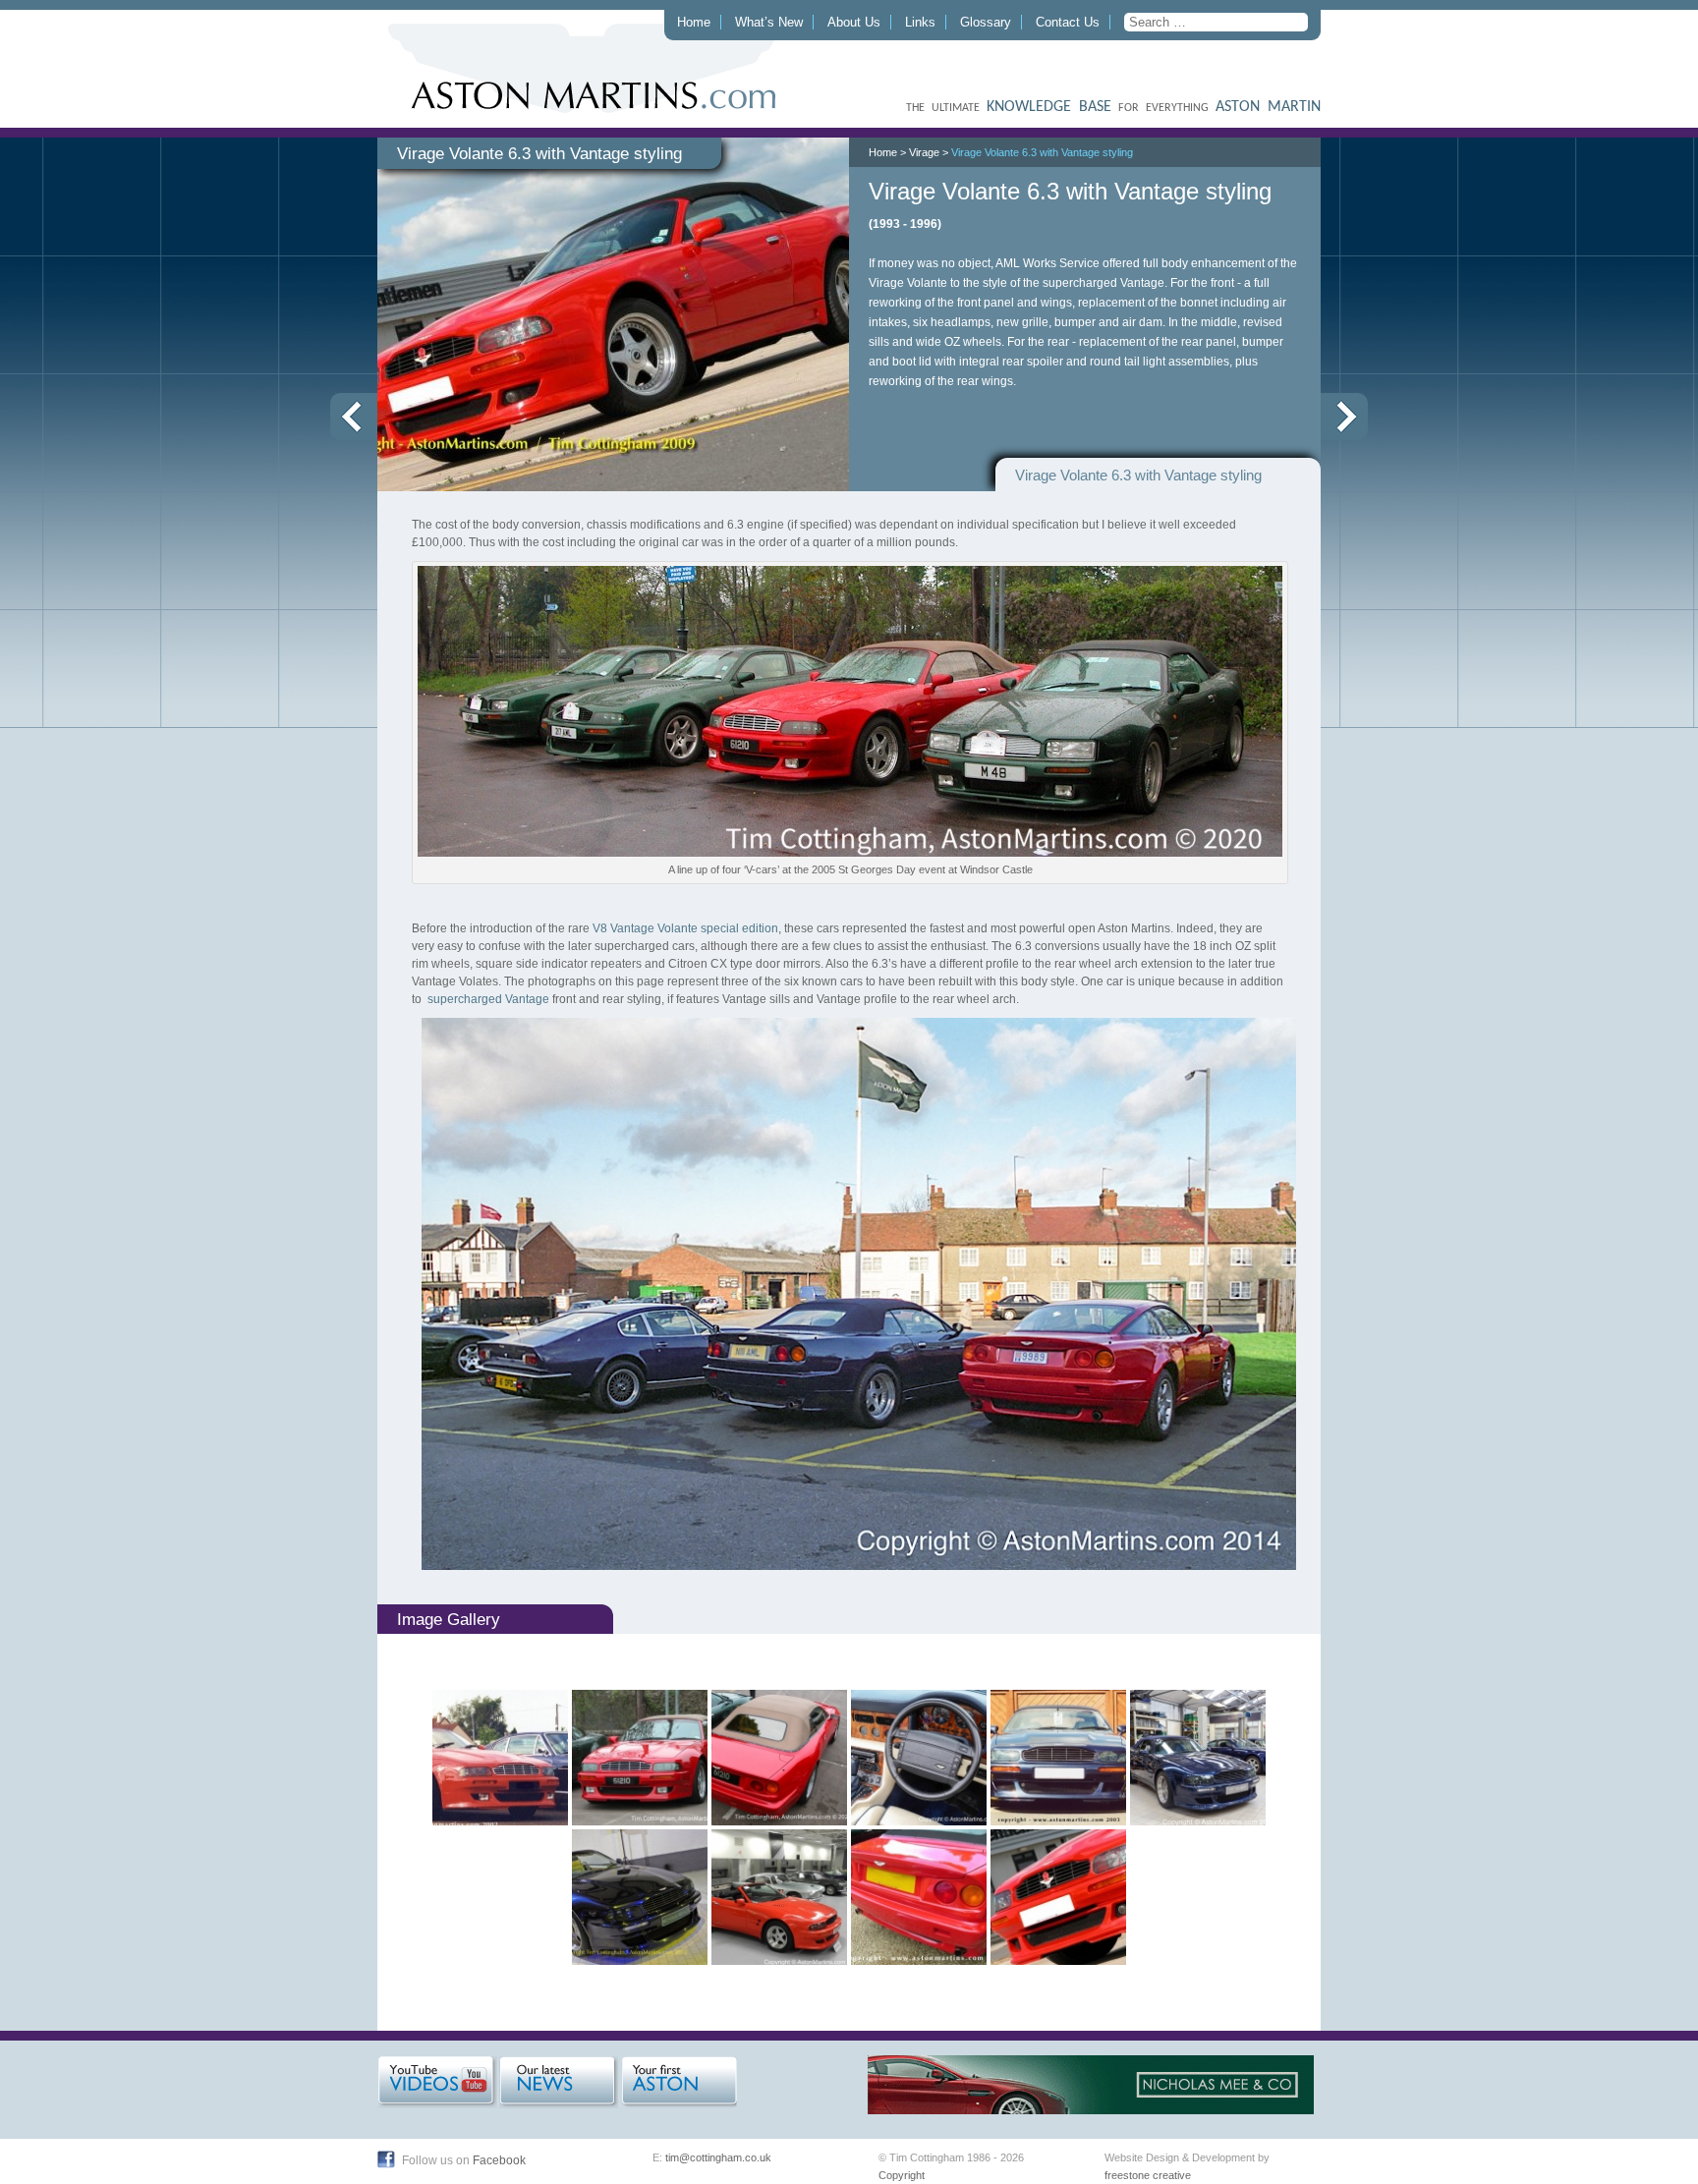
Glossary (986, 22)
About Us (854, 22)
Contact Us (1068, 22)
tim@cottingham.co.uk (718, 2157)
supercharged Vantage (487, 999)
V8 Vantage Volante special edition (685, 928)
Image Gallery (449, 1619)
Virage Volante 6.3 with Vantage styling (1042, 152)
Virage (924, 152)
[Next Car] (1344, 417)
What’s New (769, 22)
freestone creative (1148, 2175)
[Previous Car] (354, 417)
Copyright (902, 2175)
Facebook (499, 2160)
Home (694, 22)
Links (920, 22)
